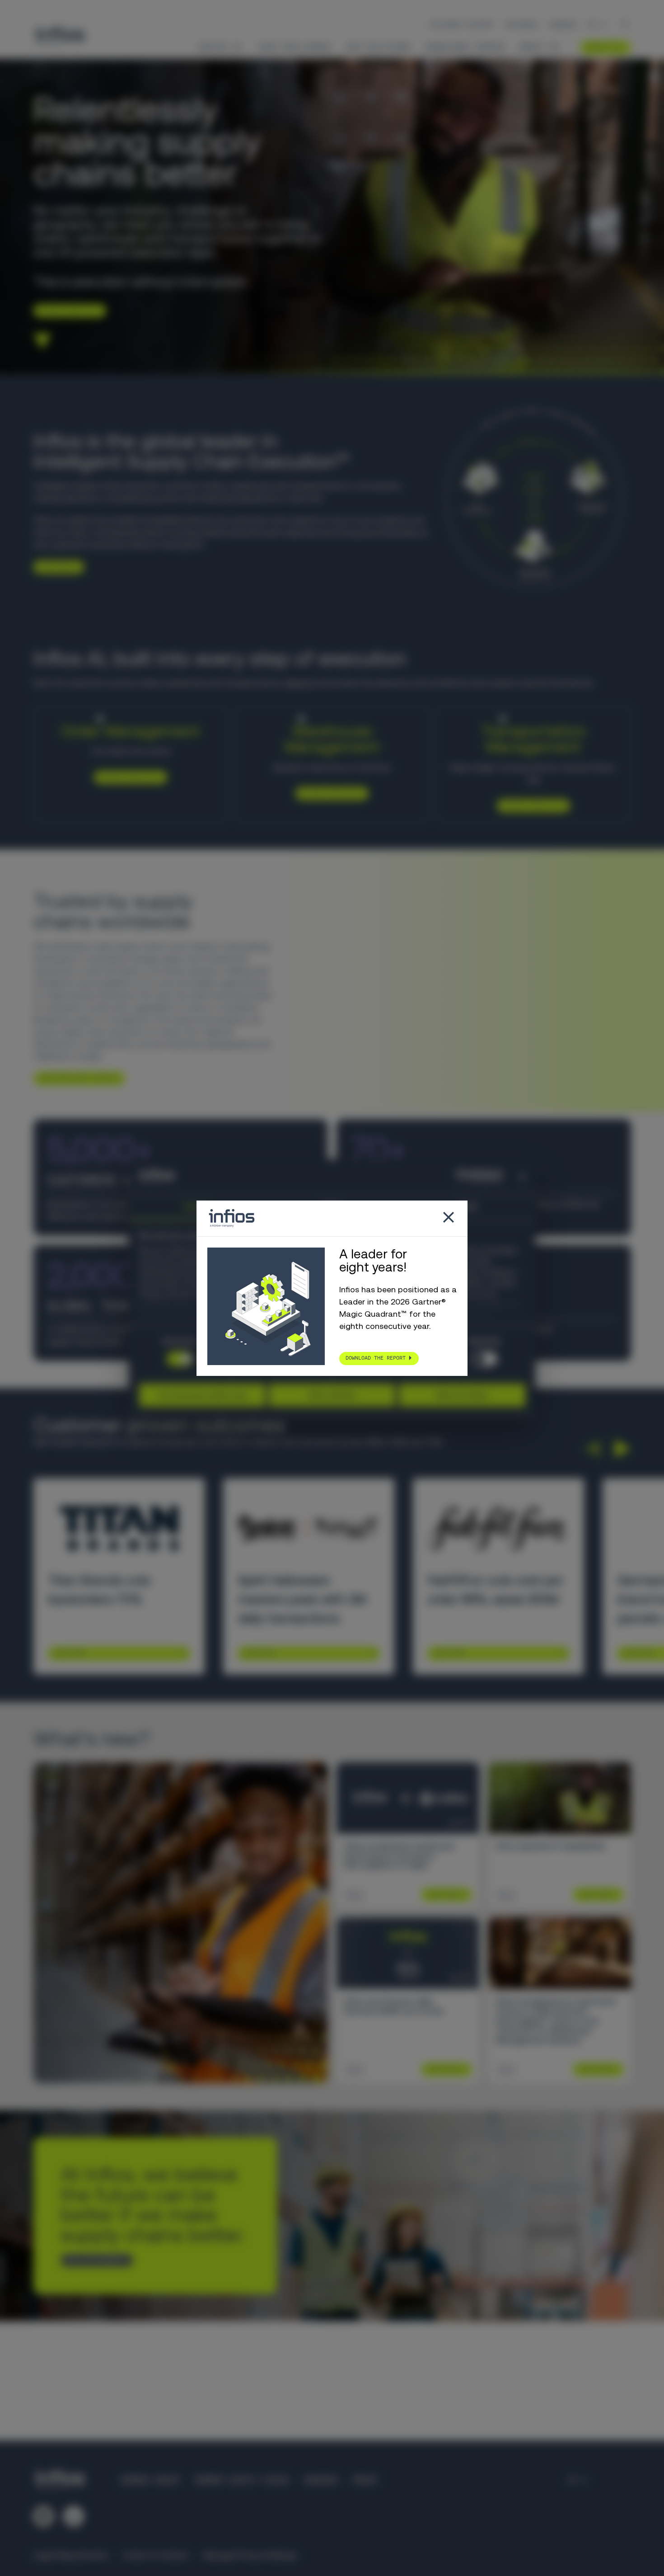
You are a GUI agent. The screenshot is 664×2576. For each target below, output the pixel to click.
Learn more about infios (76, 1078)
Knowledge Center (465, 47)
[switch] (484, 1359)
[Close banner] (522, 1176)
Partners (521, 25)
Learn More (70, 1653)
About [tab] (468, 1206)
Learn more (55, 566)
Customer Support (462, 25)
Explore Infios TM (530, 805)
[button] (592, 1449)
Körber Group (150, 2480)
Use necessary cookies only (202, 1395)
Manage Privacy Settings (250, 2555)
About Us (539, 47)
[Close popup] (449, 1218)
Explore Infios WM (329, 793)
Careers (563, 25)
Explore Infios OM (127, 777)
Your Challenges (294, 47)
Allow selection (332, 1395)
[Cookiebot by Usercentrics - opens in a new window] (463, 1176)
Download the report (376, 1358)
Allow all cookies (462, 1395)
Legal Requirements (71, 2555)
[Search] (625, 25)
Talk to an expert (93, 2260)
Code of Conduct (156, 2555)
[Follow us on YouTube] (74, 2516)
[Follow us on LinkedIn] (43, 2516)
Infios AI (220, 47)
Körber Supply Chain (241, 2480)
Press (365, 2480)
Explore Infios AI (66, 310)
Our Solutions (378, 47)
